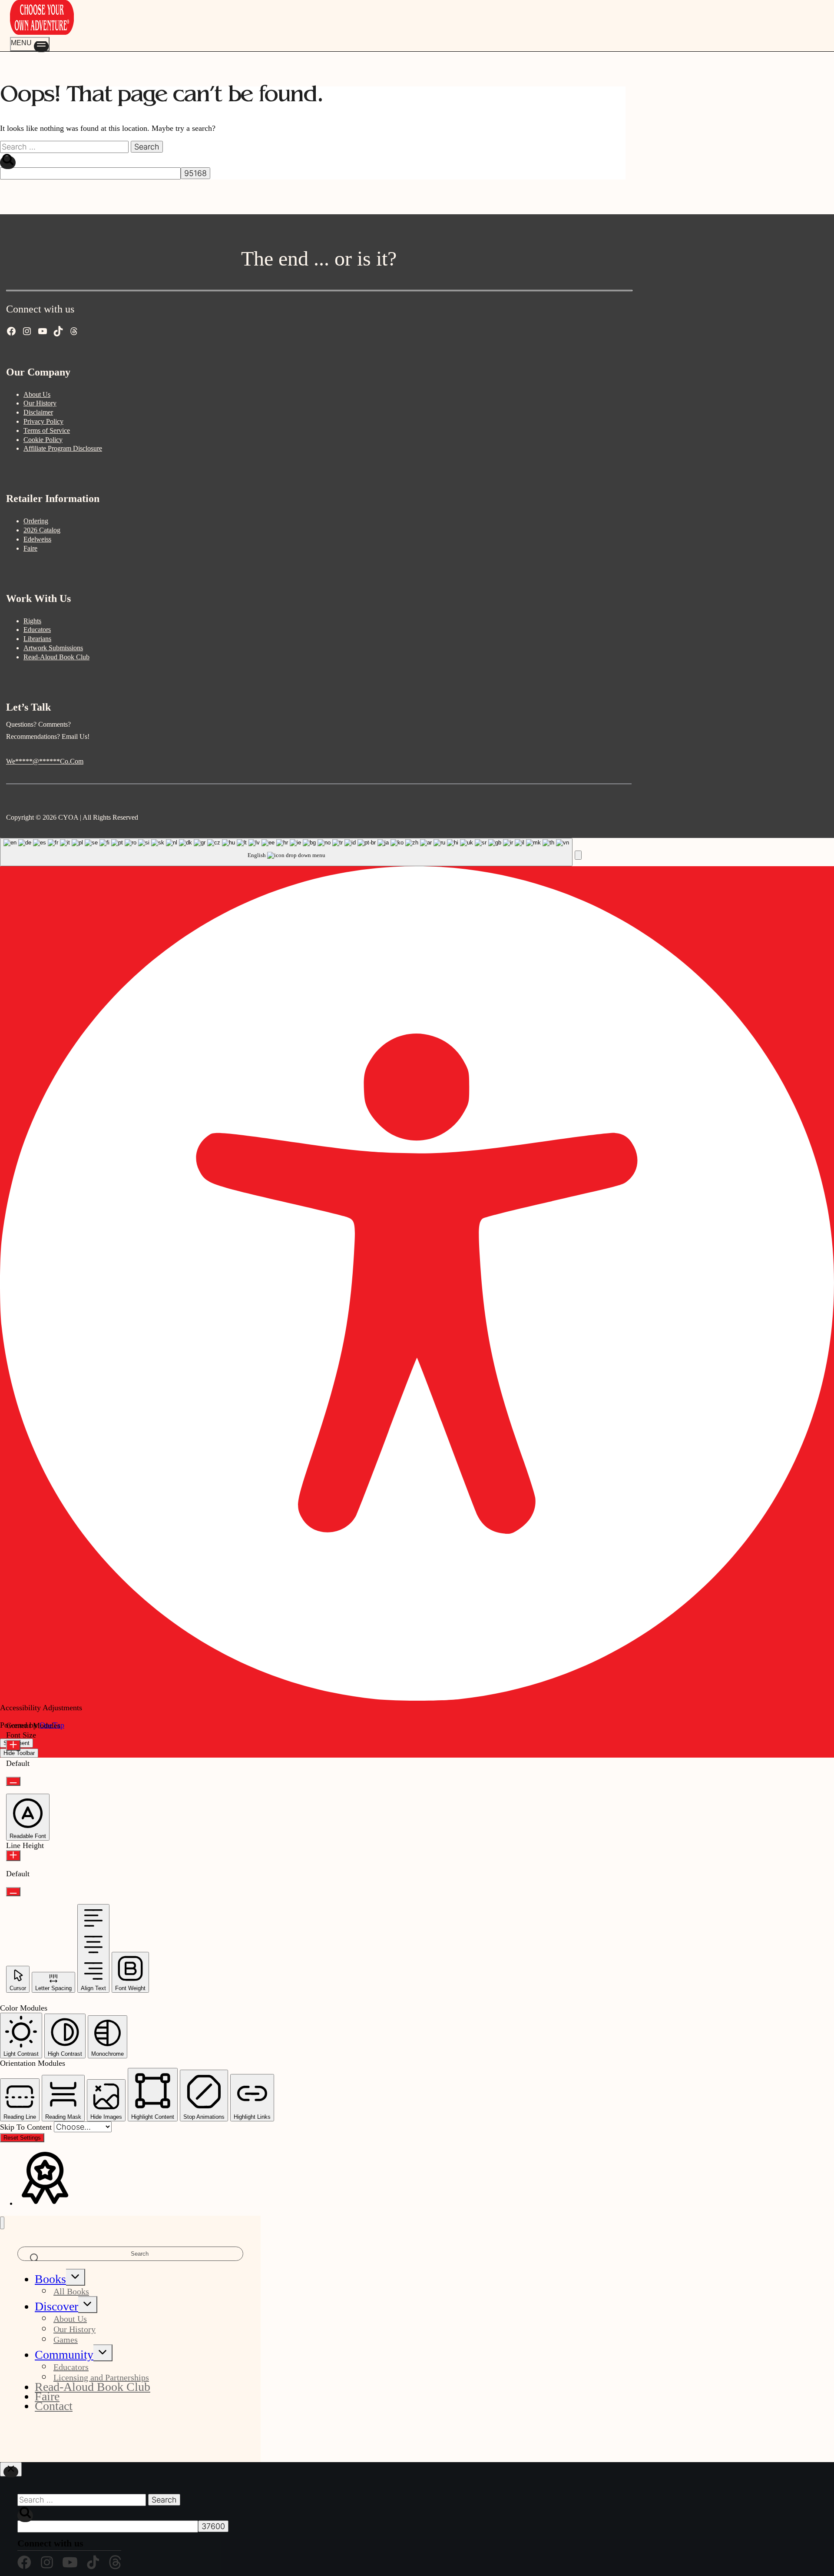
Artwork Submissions (53, 648)
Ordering (36, 521)
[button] (578, 855)
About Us (37, 394)
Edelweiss (37, 539)
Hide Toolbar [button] (19, 1753)
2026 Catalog (42, 530)
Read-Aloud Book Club (56, 657)
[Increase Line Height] (13, 1856)
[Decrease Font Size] (13, 1781)
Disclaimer (38, 412)
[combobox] (286, 852)
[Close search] (11, 2469)
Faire (30, 548)
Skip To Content (27, 2127)
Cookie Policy (43, 440)
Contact (54, 2406)
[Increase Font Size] (13, 1745)
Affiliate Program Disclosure (63, 448)
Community (64, 2355)
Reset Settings (22, 2138)
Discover (56, 2306)
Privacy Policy (43, 421)
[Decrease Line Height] (13, 1892)
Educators (37, 630)
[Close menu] (2, 2223)
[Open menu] (30, 44)
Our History (40, 403)
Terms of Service (47, 430)
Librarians (37, 639)
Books (50, 2279)
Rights (32, 621)
